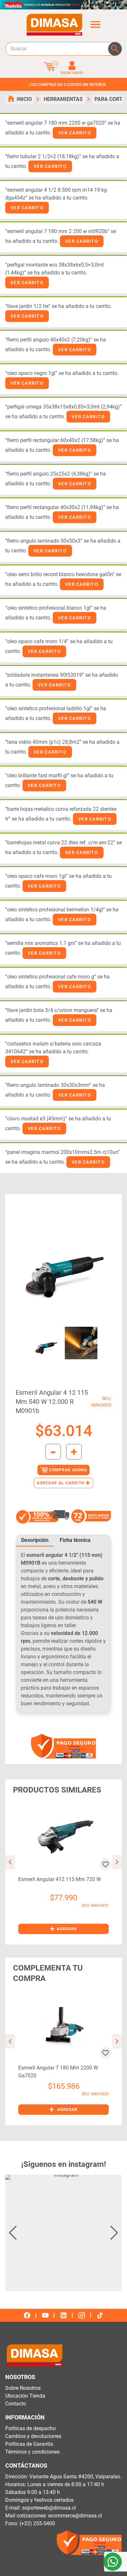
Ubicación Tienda (25, 2396)
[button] (63, 1929)
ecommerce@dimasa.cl (75, 2516)
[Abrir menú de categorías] (95, 24)
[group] (63, 2233)
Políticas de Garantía (29, 2444)
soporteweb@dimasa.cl (49, 2508)
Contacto (16, 2404)
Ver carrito (75, 133)
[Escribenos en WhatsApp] (113, 2562)
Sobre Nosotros (23, 2388)
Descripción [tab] (35, 1540)
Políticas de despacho (30, 2428)
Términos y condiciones (32, 2452)
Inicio (24, 99)
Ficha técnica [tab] (75, 1540)
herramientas (63, 99)
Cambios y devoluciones (33, 2436)
